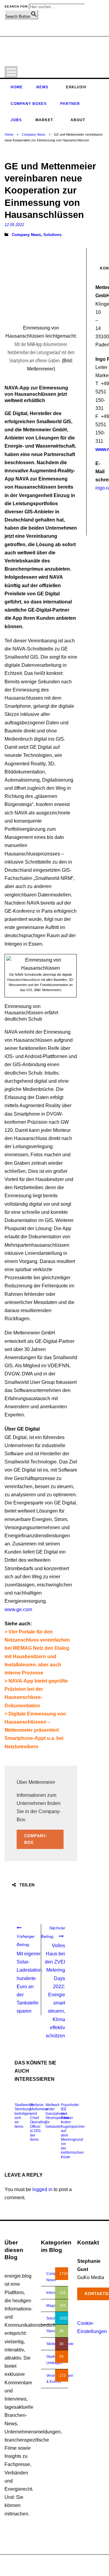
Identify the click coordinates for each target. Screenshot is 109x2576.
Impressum (72, 2568)
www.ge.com (18, 1609)
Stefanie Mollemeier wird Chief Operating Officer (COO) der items (39, 2122)
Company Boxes (29, 104)
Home (17, 87)
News (42, 87)
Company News (34, 134)
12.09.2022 (14, 225)
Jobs (16, 120)
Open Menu (11, 72)
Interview (54, 2293)
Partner (70, 104)
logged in (42, 2189)
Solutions (52, 235)
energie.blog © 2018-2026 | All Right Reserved (43, 2562)
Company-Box (36, 1839)
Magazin (53, 2306)
